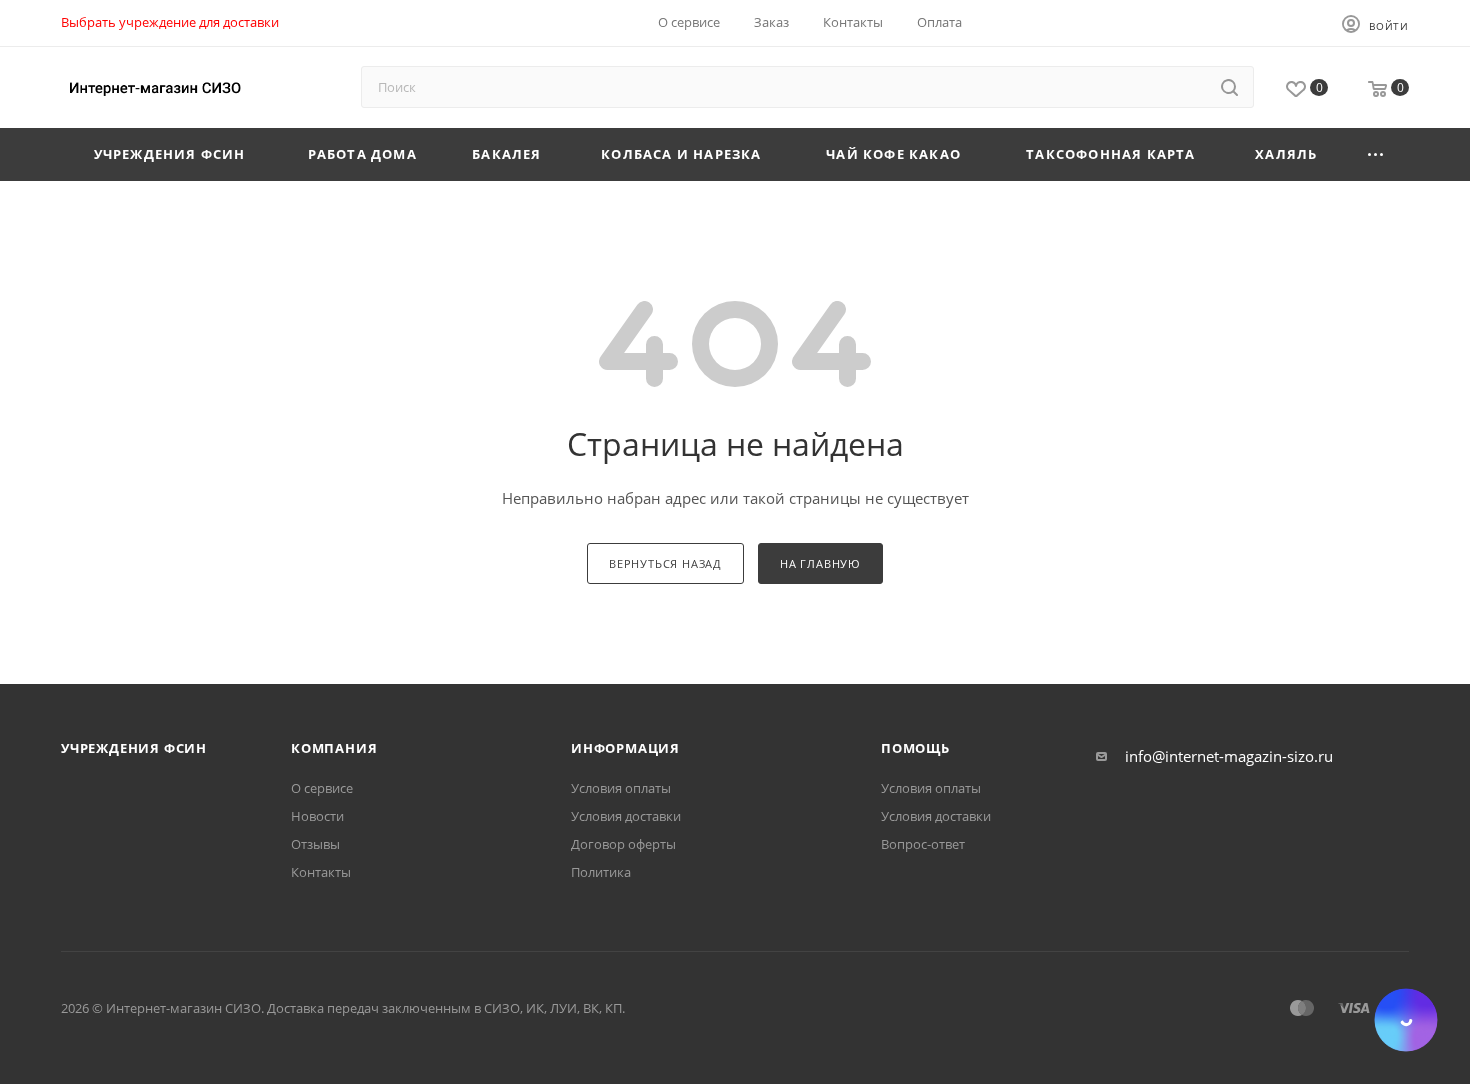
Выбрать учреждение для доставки (170, 22)
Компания (334, 748)
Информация (625, 748)
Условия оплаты (621, 788)
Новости (317, 816)
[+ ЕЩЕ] (1376, 154)
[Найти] (1229, 87)
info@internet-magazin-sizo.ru (1229, 756)
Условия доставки (626, 816)
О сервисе (322, 788)
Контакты (321, 872)
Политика (601, 872)
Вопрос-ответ (923, 844)
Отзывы (315, 844)
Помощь (915, 748)
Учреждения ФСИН (134, 748)
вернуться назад (665, 563)
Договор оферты (623, 844)
